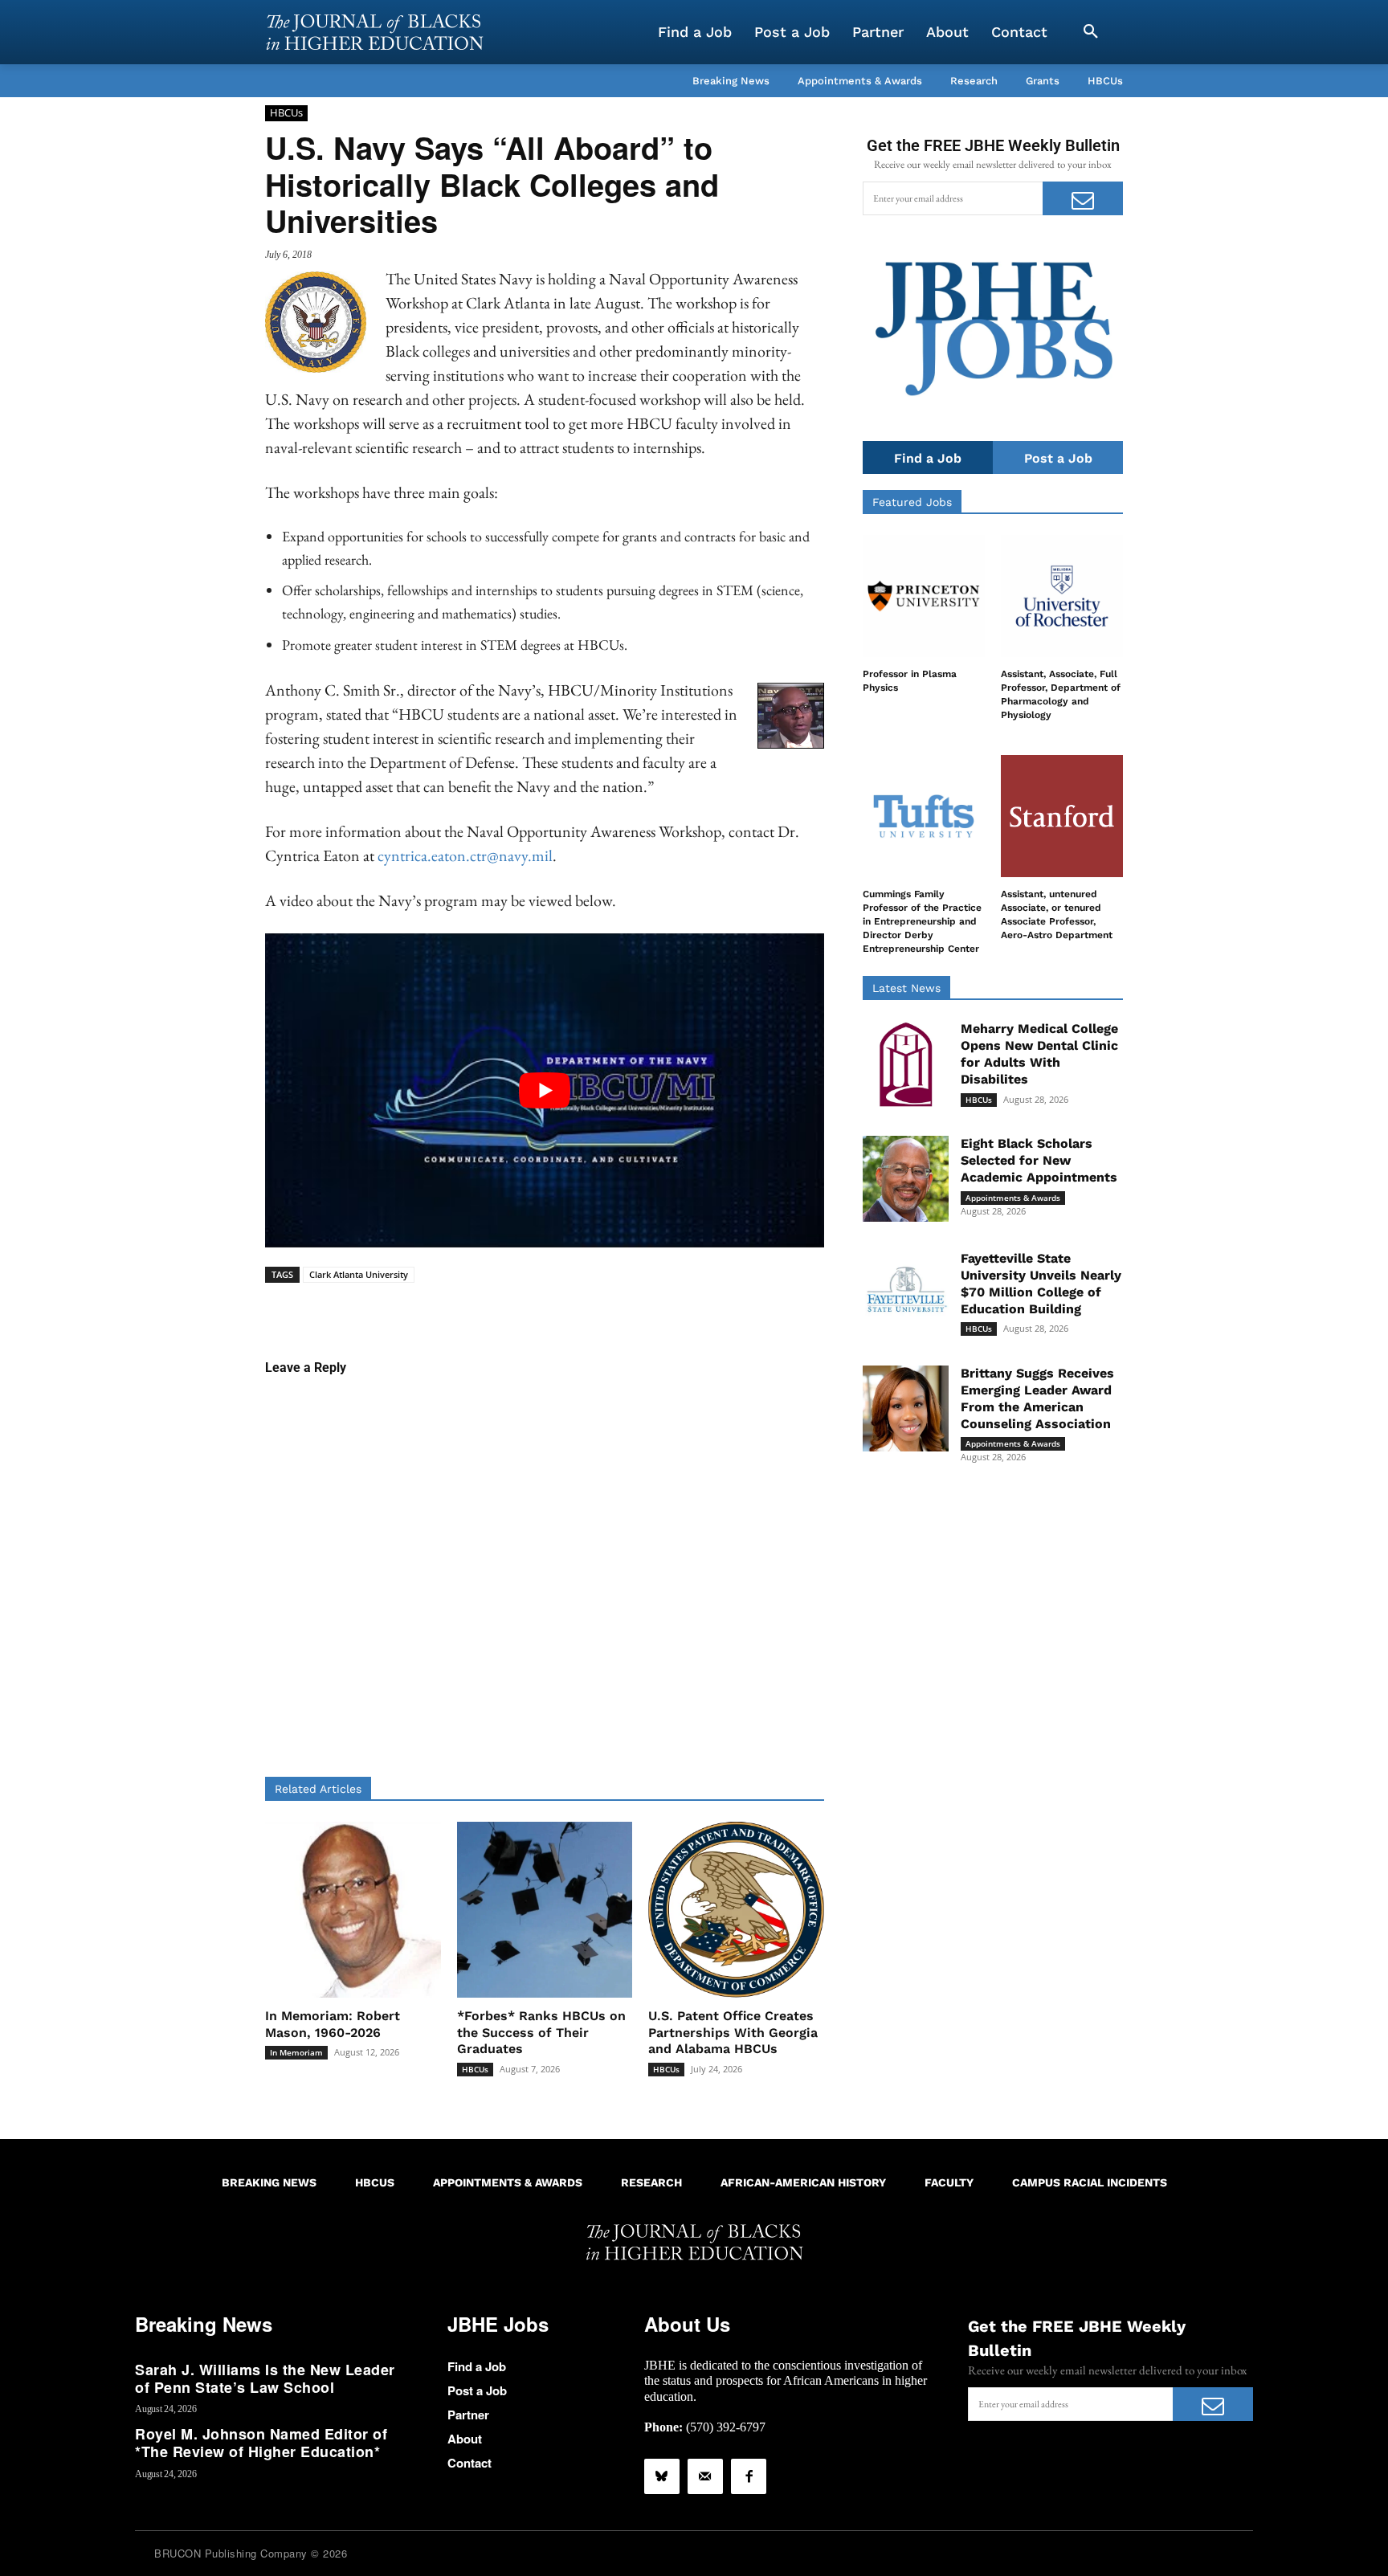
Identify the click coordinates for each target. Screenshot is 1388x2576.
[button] (1091, 32)
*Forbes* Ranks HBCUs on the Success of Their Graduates (541, 2033)
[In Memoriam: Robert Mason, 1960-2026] (353, 1910)
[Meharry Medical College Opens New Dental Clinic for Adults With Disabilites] (906, 1064)
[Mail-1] (705, 2476)
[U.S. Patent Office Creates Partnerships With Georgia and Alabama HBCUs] (736, 1910)
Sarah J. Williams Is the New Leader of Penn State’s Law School (265, 2378)
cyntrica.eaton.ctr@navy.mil (465, 855)
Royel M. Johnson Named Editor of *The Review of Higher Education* (261, 2443)
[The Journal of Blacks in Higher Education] (374, 32)
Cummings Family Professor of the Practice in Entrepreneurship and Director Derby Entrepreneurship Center (922, 921)
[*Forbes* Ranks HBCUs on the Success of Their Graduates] (545, 1910)
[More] (668, 1308)
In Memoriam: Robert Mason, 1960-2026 (333, 2024)
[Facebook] (749, 2476)
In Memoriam (296, 2052)
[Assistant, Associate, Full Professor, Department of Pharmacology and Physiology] (1062, 596)
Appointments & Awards (1013, 1198)
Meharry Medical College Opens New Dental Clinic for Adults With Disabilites (1039, 1053)
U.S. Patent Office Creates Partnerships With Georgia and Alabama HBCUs (733, 2033)
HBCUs (286, 112)
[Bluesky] (662, 2476)
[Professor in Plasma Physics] (924, 596)
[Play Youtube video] (545, 1090)
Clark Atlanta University (359, 1274)
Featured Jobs (912, 502)
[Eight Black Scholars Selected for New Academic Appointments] (906, 1179)
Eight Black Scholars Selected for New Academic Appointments (1039, 1160)
